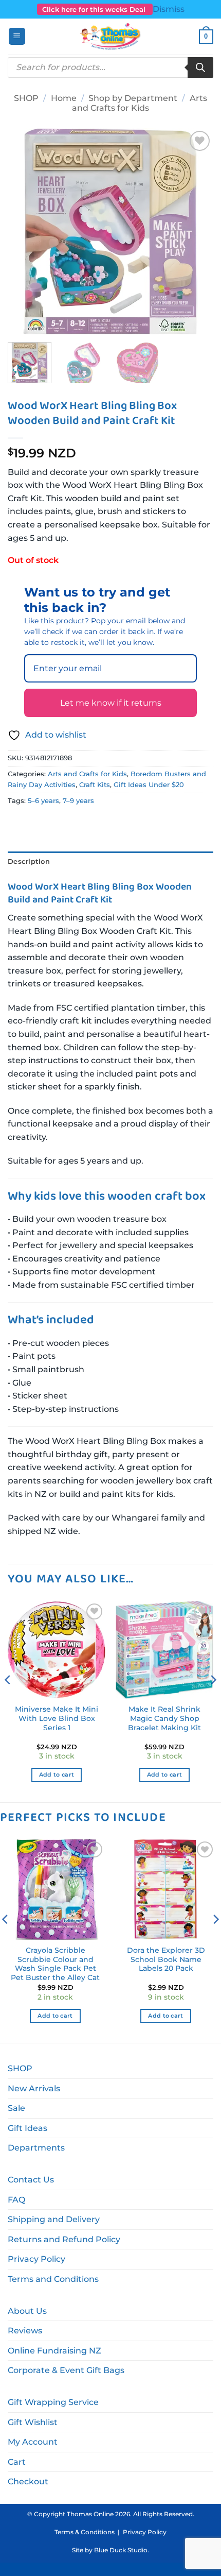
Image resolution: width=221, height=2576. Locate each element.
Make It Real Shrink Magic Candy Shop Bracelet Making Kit (164, 1718)
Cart (17, 2462)
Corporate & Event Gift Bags (66, 2370)
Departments (36, 2148)
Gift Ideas (27, 2128)
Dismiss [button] (169, 9)
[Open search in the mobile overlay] (110, 67)
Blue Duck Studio (121, 2550)
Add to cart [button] (57, 1775)
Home (64, 98)
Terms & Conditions (85, 2532)
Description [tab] (29, 861)
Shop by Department (133, 98)
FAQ (16, 2200)
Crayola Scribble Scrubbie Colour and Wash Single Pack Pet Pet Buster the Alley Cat (55, 1964)
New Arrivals (34, 2088)
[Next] (196, 231)
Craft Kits (95, 785)
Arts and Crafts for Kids (140, 103)
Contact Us (31, 2180)
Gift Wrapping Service (53, 2402)
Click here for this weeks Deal (95, 9)
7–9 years (78, 801)
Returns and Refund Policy (64, 2239)
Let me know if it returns (111, 703)
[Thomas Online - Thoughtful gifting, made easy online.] (111, 37)
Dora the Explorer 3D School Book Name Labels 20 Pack (166, 1959)
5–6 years (43, 801)
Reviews (25, 2331)
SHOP (26, 98)
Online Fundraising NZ (54, 2351)
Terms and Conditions (53, 2279)
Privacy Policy (36, 2259)
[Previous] (25, 231)
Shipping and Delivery (54, 2219)
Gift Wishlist (33, 2422)
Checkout (28, 2481)
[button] (17, 36)
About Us (27, 2311)
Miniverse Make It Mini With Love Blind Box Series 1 (57, 1718)
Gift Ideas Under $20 (149, 785)
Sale (16, 2108)
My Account (33, 2442)
